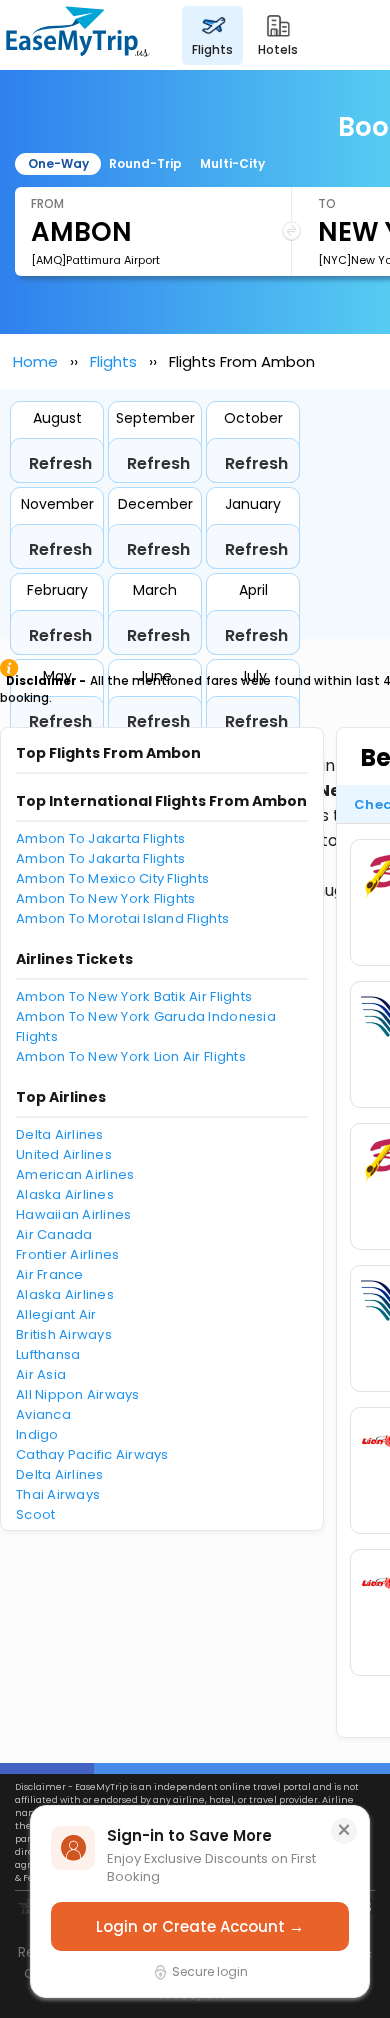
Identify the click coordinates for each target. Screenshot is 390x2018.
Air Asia (41, 1374)
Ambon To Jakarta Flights (100, 838)
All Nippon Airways (78, 1394)
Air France (50, 1274)
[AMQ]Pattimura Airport (95, 260)
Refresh (60, 463)
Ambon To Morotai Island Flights (122, 918)
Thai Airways (58, 1494)
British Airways (64, 1334)
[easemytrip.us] (78, 35)
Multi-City (232, 163)
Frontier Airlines (67, 1254)
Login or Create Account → (200, 1926)
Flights (113, 361)
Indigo (37, 1434)
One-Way (58, 163)
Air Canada (54, 1234)
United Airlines (64, 1154)
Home (35, 361)
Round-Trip (145, 163)
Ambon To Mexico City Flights (112, 878)
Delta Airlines (60, 1134)
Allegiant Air (56, 1314)
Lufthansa (48, 1354)
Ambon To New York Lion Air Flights (131, 1056)
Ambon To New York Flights (106, 898)
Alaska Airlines (65, 1194)
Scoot (35, 1514)
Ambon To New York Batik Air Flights (134, 996)
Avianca (43, 1414)
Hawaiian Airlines (73, 1214)
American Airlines (75, 1174)
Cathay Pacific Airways (92, 1454)
